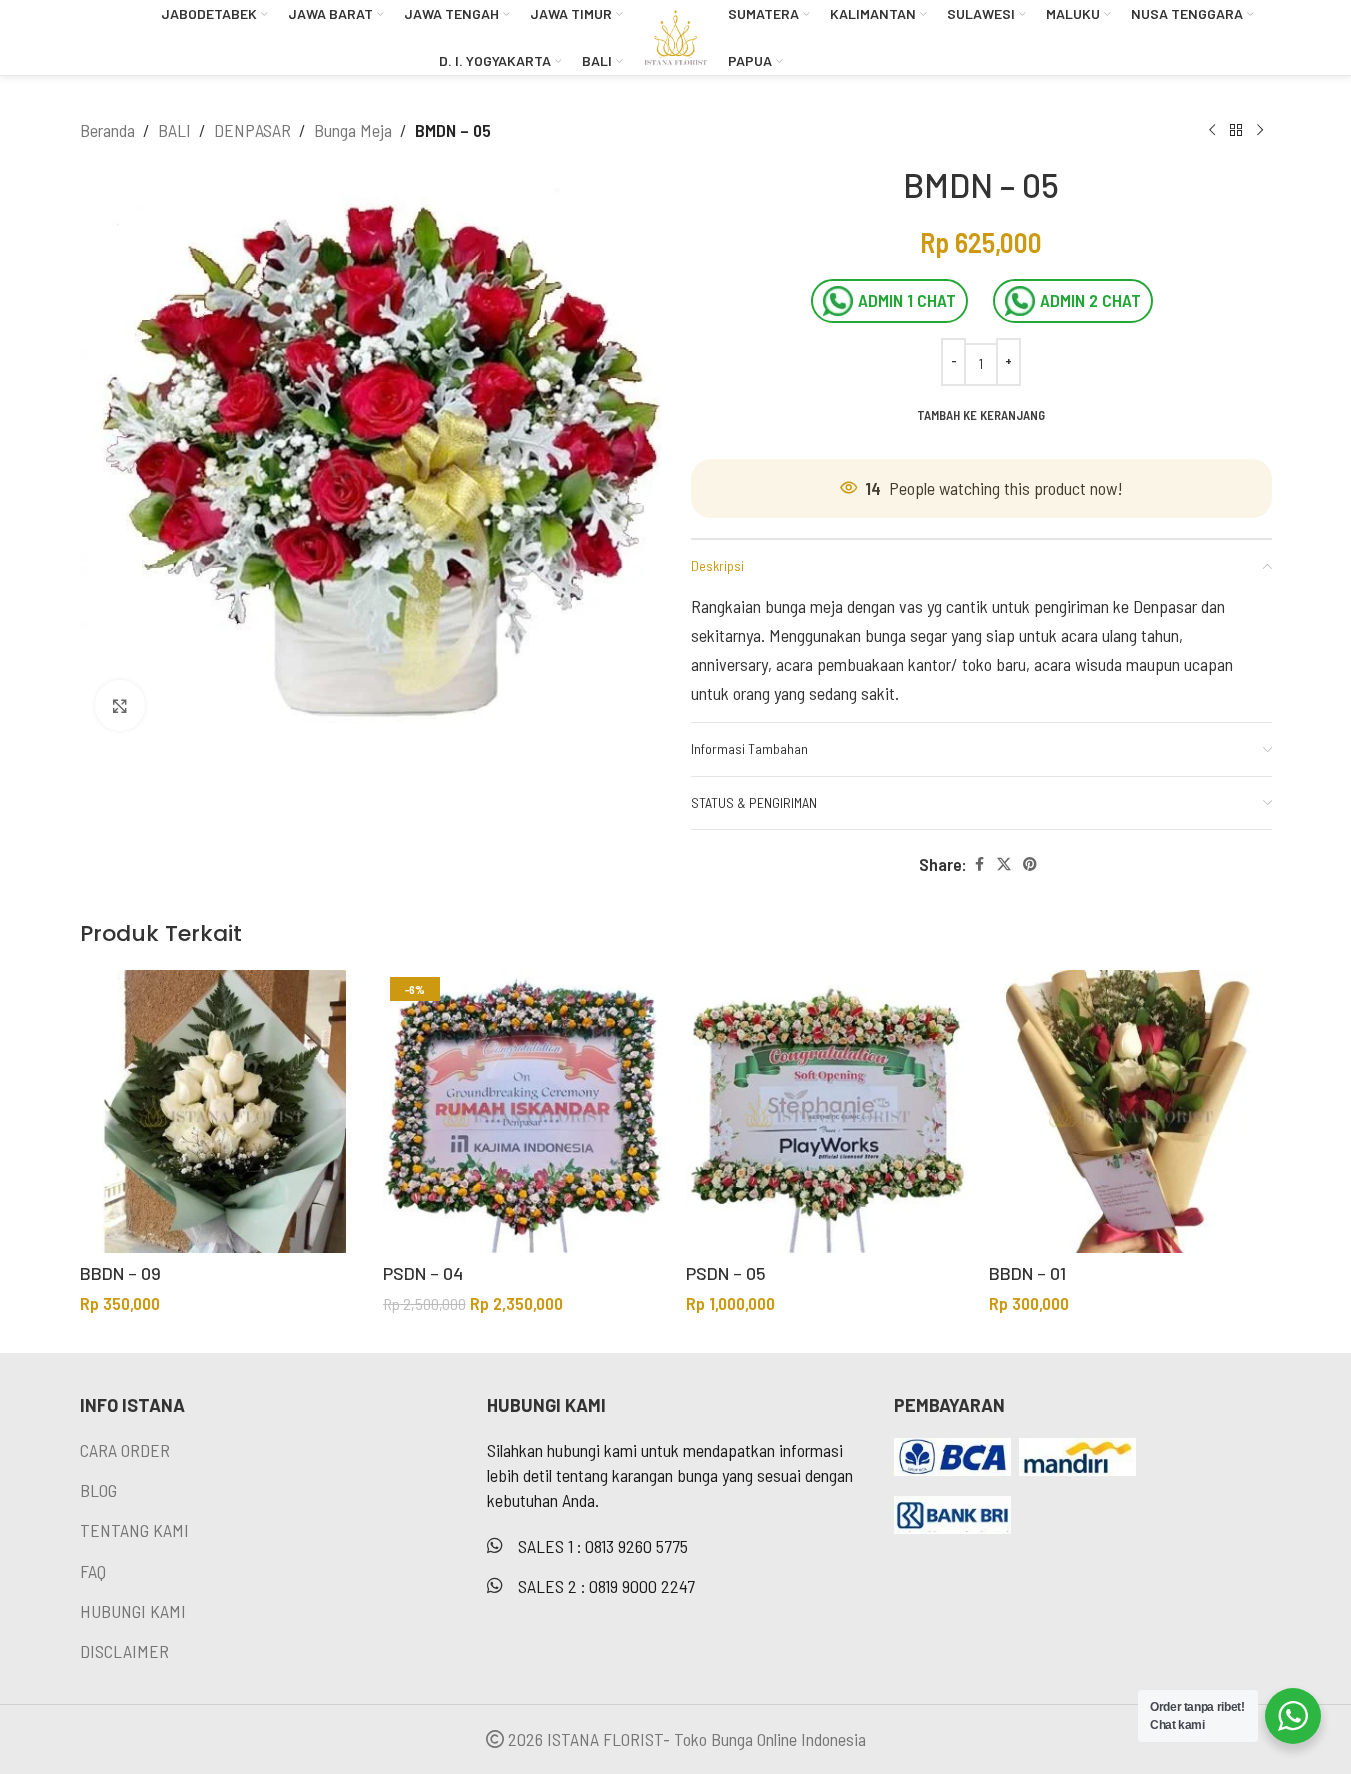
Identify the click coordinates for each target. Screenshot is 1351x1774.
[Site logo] (675, 35)
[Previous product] (1212, 130)
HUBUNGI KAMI (133, 1611)
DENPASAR (252, 130)
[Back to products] (1236, 130)
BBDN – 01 (1027, 1273)
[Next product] (1260, 130)
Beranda (107, 130)
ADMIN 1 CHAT (907, 300)
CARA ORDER (125, 1450)
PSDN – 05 (726, 1273)
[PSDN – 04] (524, 1111)
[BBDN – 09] (221, 1111)
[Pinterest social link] (1030, 864)
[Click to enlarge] (120, 705)
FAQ (93, 1571)
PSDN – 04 (423, 1273)
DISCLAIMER (124, 1651)
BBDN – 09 (120, 1273)
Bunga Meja (353, 130)
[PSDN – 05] (827, 1111)
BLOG (98, 1490)
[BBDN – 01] (1130, 1111)
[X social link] (1004, 864)
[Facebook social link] (979, 864)
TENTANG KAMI (134, 1530)
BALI (174, 130)
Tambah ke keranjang (981, 415)
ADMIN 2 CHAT (1090, 300)
